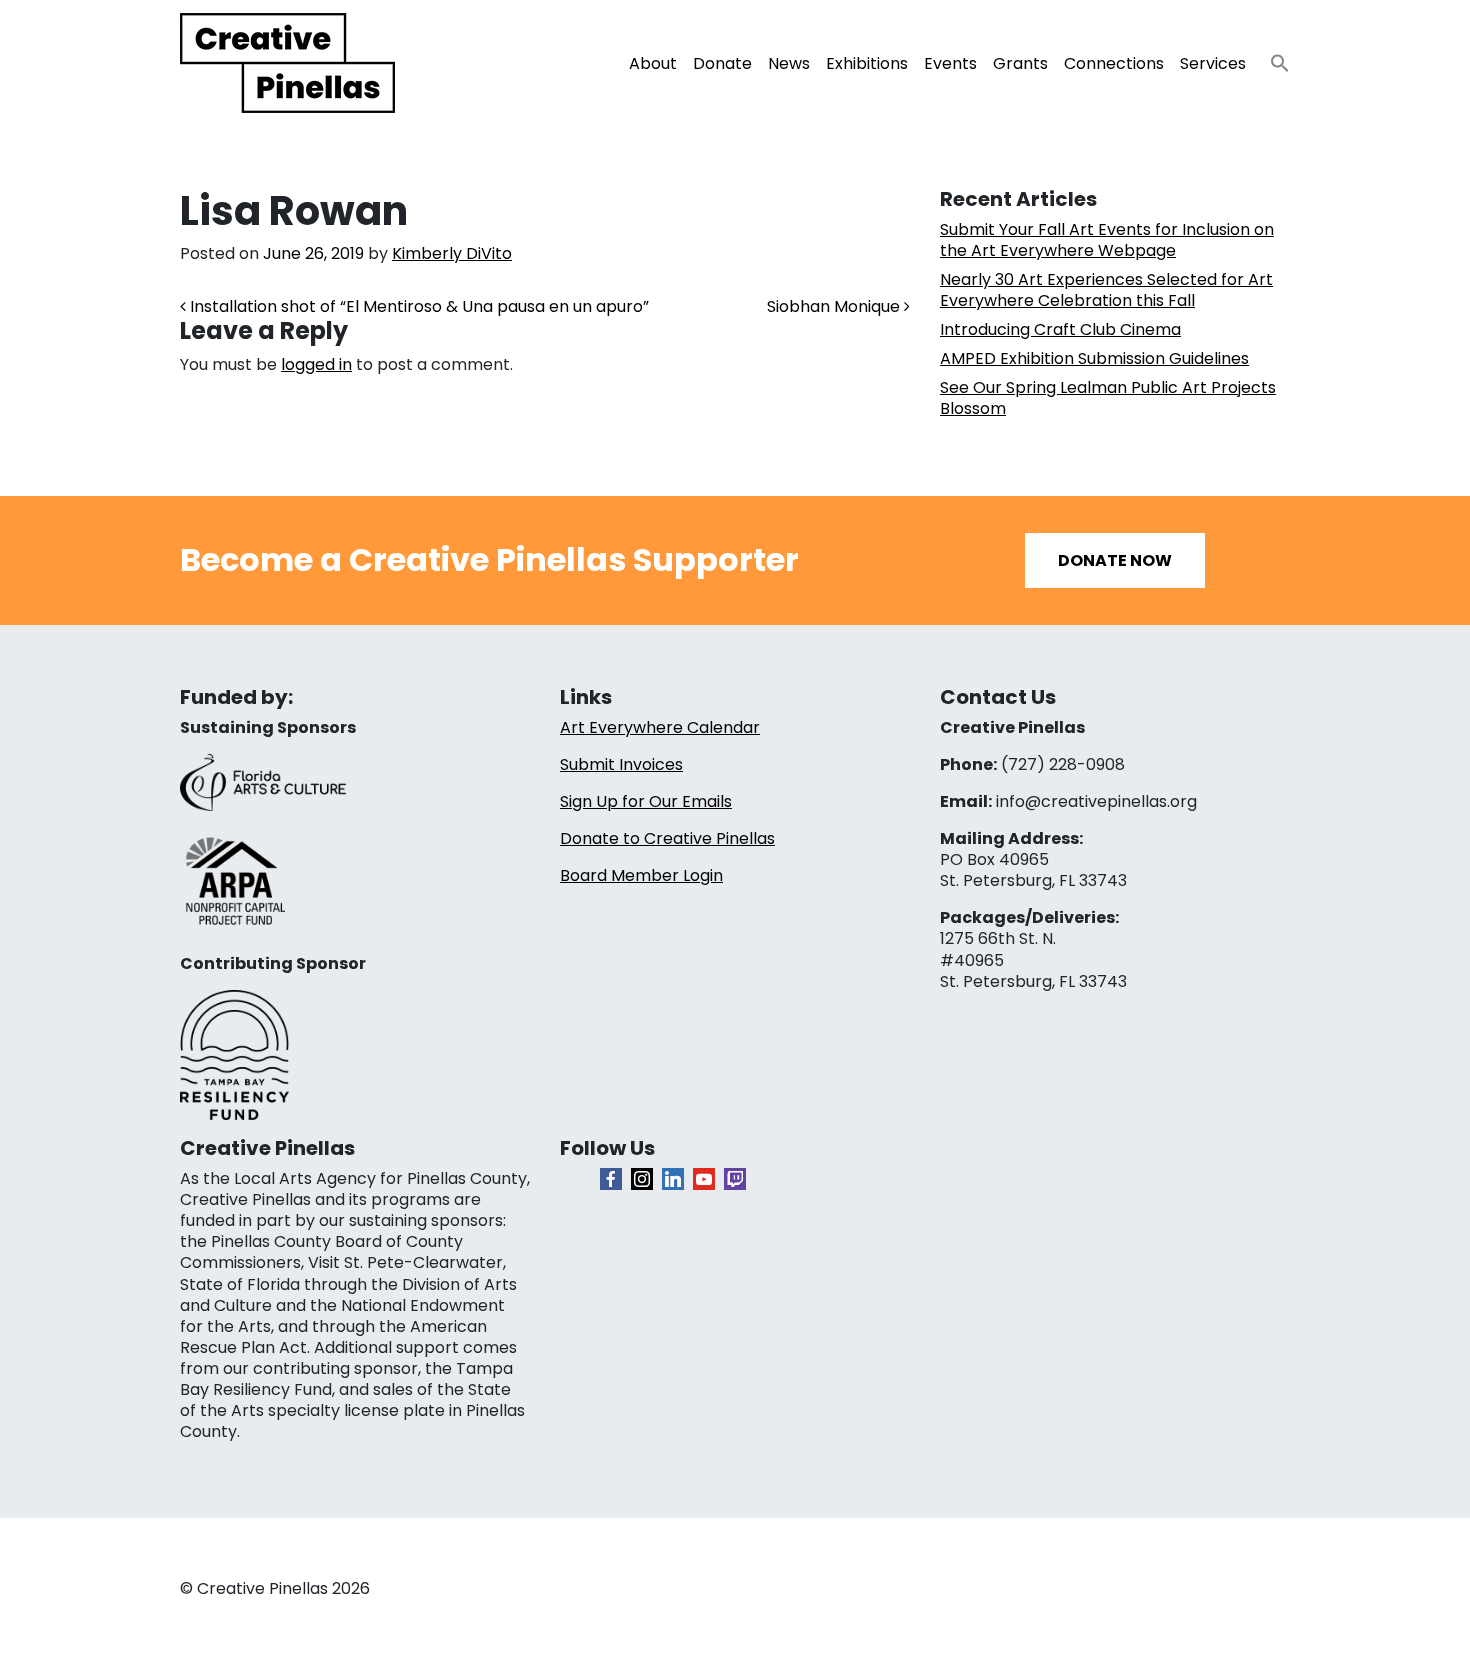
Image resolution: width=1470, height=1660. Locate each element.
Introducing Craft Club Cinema (1060, 329)
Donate (722, 63)
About (653, 63)
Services (1213, 63)
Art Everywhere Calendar (660, 727)
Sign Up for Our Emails (646, 801)
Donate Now (1115, 560)
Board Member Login (641, 875)
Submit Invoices (621, 764)
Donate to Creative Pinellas (667, 838)
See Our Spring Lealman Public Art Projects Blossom (1108, 398)
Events (950, 63)
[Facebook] (611, 1179)
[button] (1272, 57)
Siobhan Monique (835, 306)
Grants (1020, 63)
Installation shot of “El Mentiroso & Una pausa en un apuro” (417, 306)
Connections (1114, 63)
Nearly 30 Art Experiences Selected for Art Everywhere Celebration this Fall (1106, 290)
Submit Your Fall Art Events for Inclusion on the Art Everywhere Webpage (1107, 240)
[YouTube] (704, 1179)
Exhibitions (867, 63)
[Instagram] (642, 1179)
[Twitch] (735, 1179)
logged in (316, 364)
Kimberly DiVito (452, 253)
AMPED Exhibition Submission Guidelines (1094, 358)
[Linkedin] (673, 1179)
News (789, 63)
